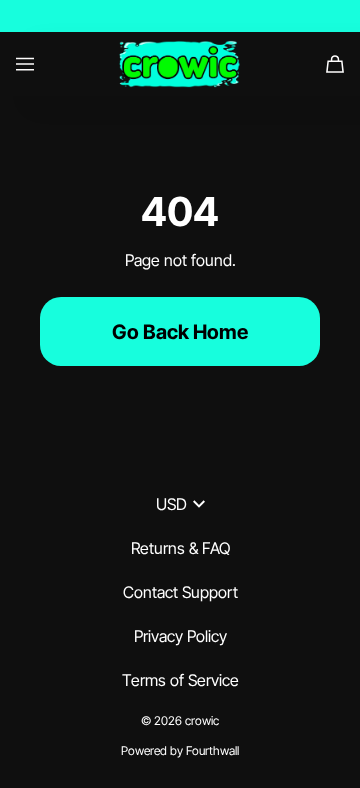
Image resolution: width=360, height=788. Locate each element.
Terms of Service (180, 680)
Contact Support (180, 592)
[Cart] (335, 64)
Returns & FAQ (180, 548)
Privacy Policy (180, 636)
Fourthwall (212, 750)
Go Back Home (180, 332)
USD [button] (171, 504)
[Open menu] (25, 64)
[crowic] (180, 64)
